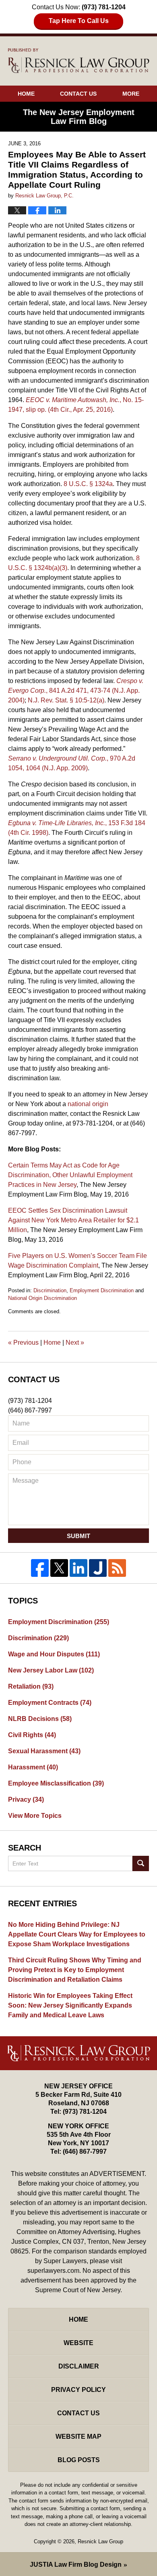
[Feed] (117, 1568)
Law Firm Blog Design (76, 2564)
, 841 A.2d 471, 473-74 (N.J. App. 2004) (76, 691)
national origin (88, 1104)
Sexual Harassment (44, 1751)
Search (141, 1863)
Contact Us (78, 94)
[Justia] (98, 1568)
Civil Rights (32, 1735)
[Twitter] (59, 1568)
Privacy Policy (78, 2390)
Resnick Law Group (100, 2541)
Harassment (33, 1767)
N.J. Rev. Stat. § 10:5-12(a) (66, 700)
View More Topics (35, 1816)
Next (75, 1342)
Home (26, 94)
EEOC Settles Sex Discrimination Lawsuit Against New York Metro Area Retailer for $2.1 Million (73, 1220)
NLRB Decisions (40, 1719)
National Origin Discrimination (42, 1298)
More (131, 94)
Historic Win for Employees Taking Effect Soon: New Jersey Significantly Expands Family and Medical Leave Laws (70, 2005)
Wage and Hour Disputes (54, 1654)
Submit (78, 1536)
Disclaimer (79, 2366)
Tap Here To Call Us (79, 21)
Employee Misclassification (56, 1783)
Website (78, 2343)
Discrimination (50, 1290)
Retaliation (31, 1686)
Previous (23, 1342)
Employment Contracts (50, 1703)
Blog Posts (79, 2460)
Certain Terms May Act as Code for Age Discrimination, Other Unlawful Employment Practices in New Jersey (70, 1175)
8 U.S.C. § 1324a (88, 484)
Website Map (78, 2437)
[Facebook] (40, 1568)
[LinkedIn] (78, 1568)
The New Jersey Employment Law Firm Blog (79, 61)
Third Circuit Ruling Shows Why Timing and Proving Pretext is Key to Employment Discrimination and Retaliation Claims (75, 1970)
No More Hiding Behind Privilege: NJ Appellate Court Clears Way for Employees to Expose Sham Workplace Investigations (77, 1934)
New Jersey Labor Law (51, 1670)
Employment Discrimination (102, 1290)
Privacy (26, 1799)
